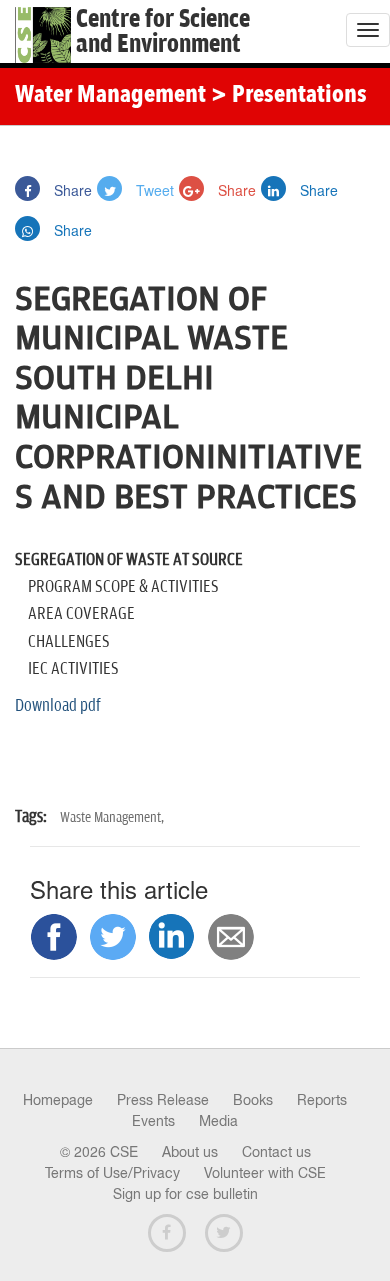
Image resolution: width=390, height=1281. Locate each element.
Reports (322, 1100)
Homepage (58, 1100)
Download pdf (58, 706)
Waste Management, (112, 817)
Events (153, 1121)
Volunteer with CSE (265, 1173)
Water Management (110, 96)
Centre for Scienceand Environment (163, 32)
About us (190, 1152)
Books (253, 1100)
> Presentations (289, 96)
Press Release (163, 1100)
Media (218, 1121)
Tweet (153, 190)
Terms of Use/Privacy (112, 1173)
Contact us (276, 1152)
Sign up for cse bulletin (185, 1194)
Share (71, 190)
